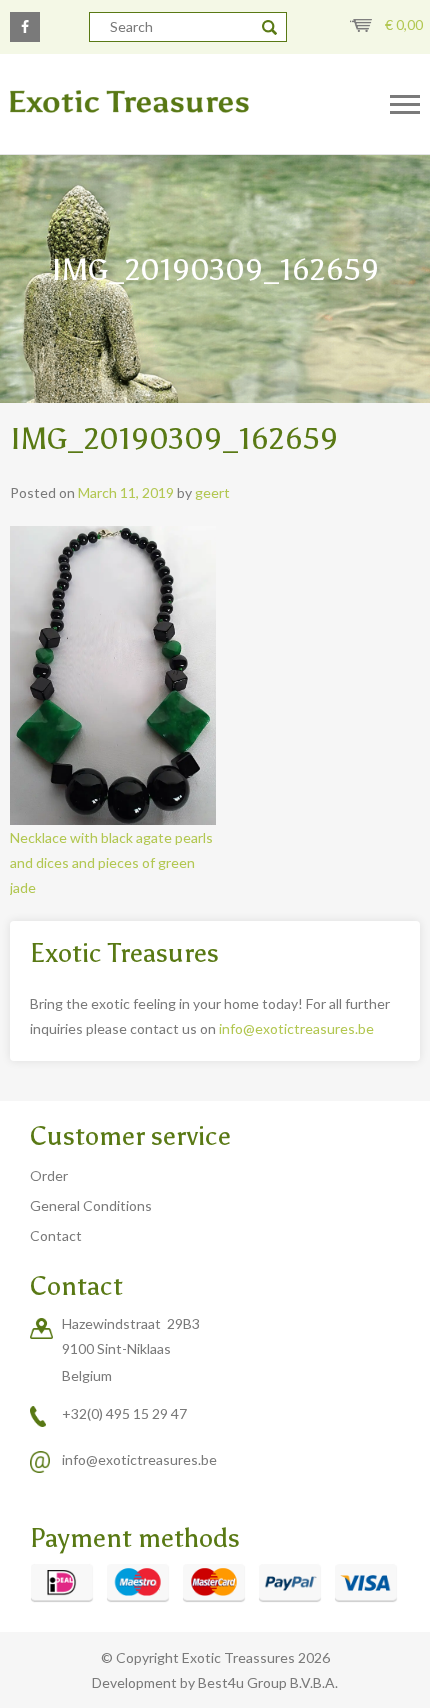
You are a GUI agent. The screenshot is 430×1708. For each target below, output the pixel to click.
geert (212, 492)
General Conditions (91, 1205)
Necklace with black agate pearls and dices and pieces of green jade (111, 862)
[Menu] (405, 105)
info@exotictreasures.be (296, 1028)
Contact (56, 1235)
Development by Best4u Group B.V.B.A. (215, 1682)
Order (49, 1175)
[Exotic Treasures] (179, 102)
